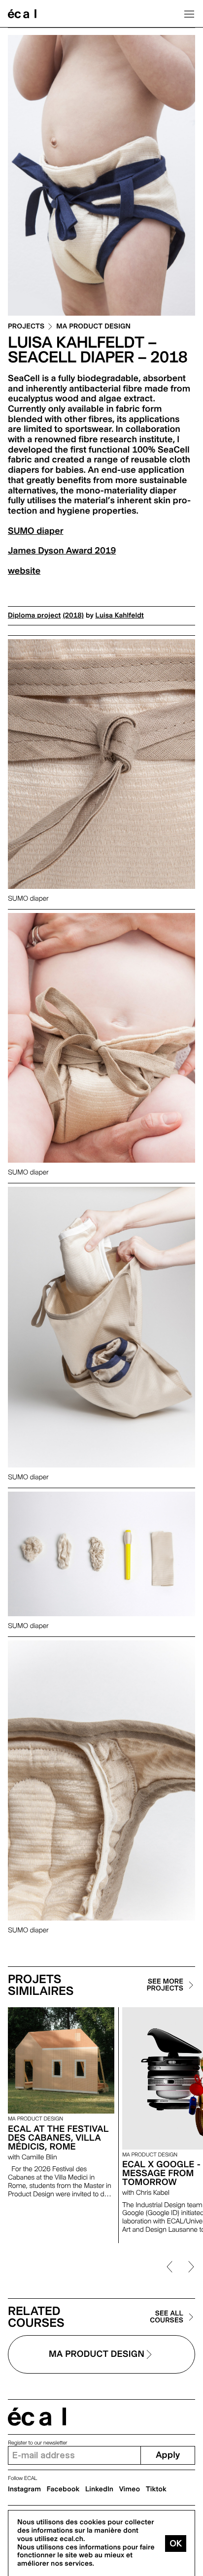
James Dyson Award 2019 (62, 551)
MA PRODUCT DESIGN (93, 327)
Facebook (63, 2489)
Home (22, 14)
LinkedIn (99, 2489)
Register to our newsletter (37, 2443)
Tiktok (156, 2489)
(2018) (73, 616)
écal (37, 2417)
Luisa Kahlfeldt (120, 616)
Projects (26, 327)
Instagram (24, 2489)
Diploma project (34, 616)
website (24, 571)
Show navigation (189, 14)
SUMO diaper (35, 531)
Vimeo (130, 2489)
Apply (168, 2455)
